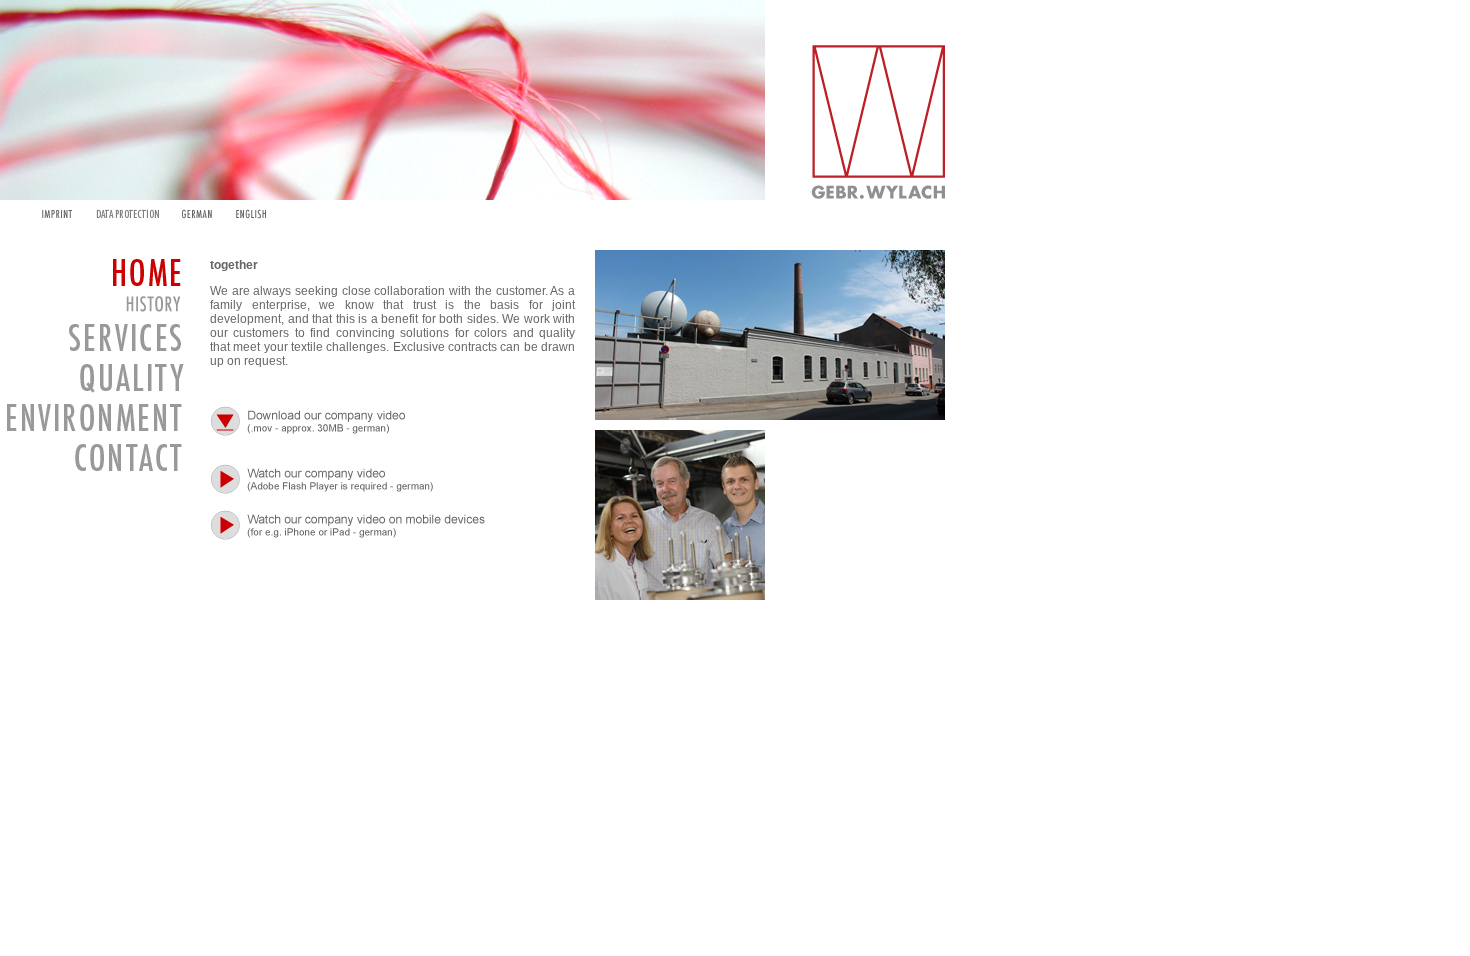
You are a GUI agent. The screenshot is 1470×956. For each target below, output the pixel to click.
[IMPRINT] (50, 213)
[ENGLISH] (251, 213)
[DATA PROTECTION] (126, 213)
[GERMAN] (197, 213)
